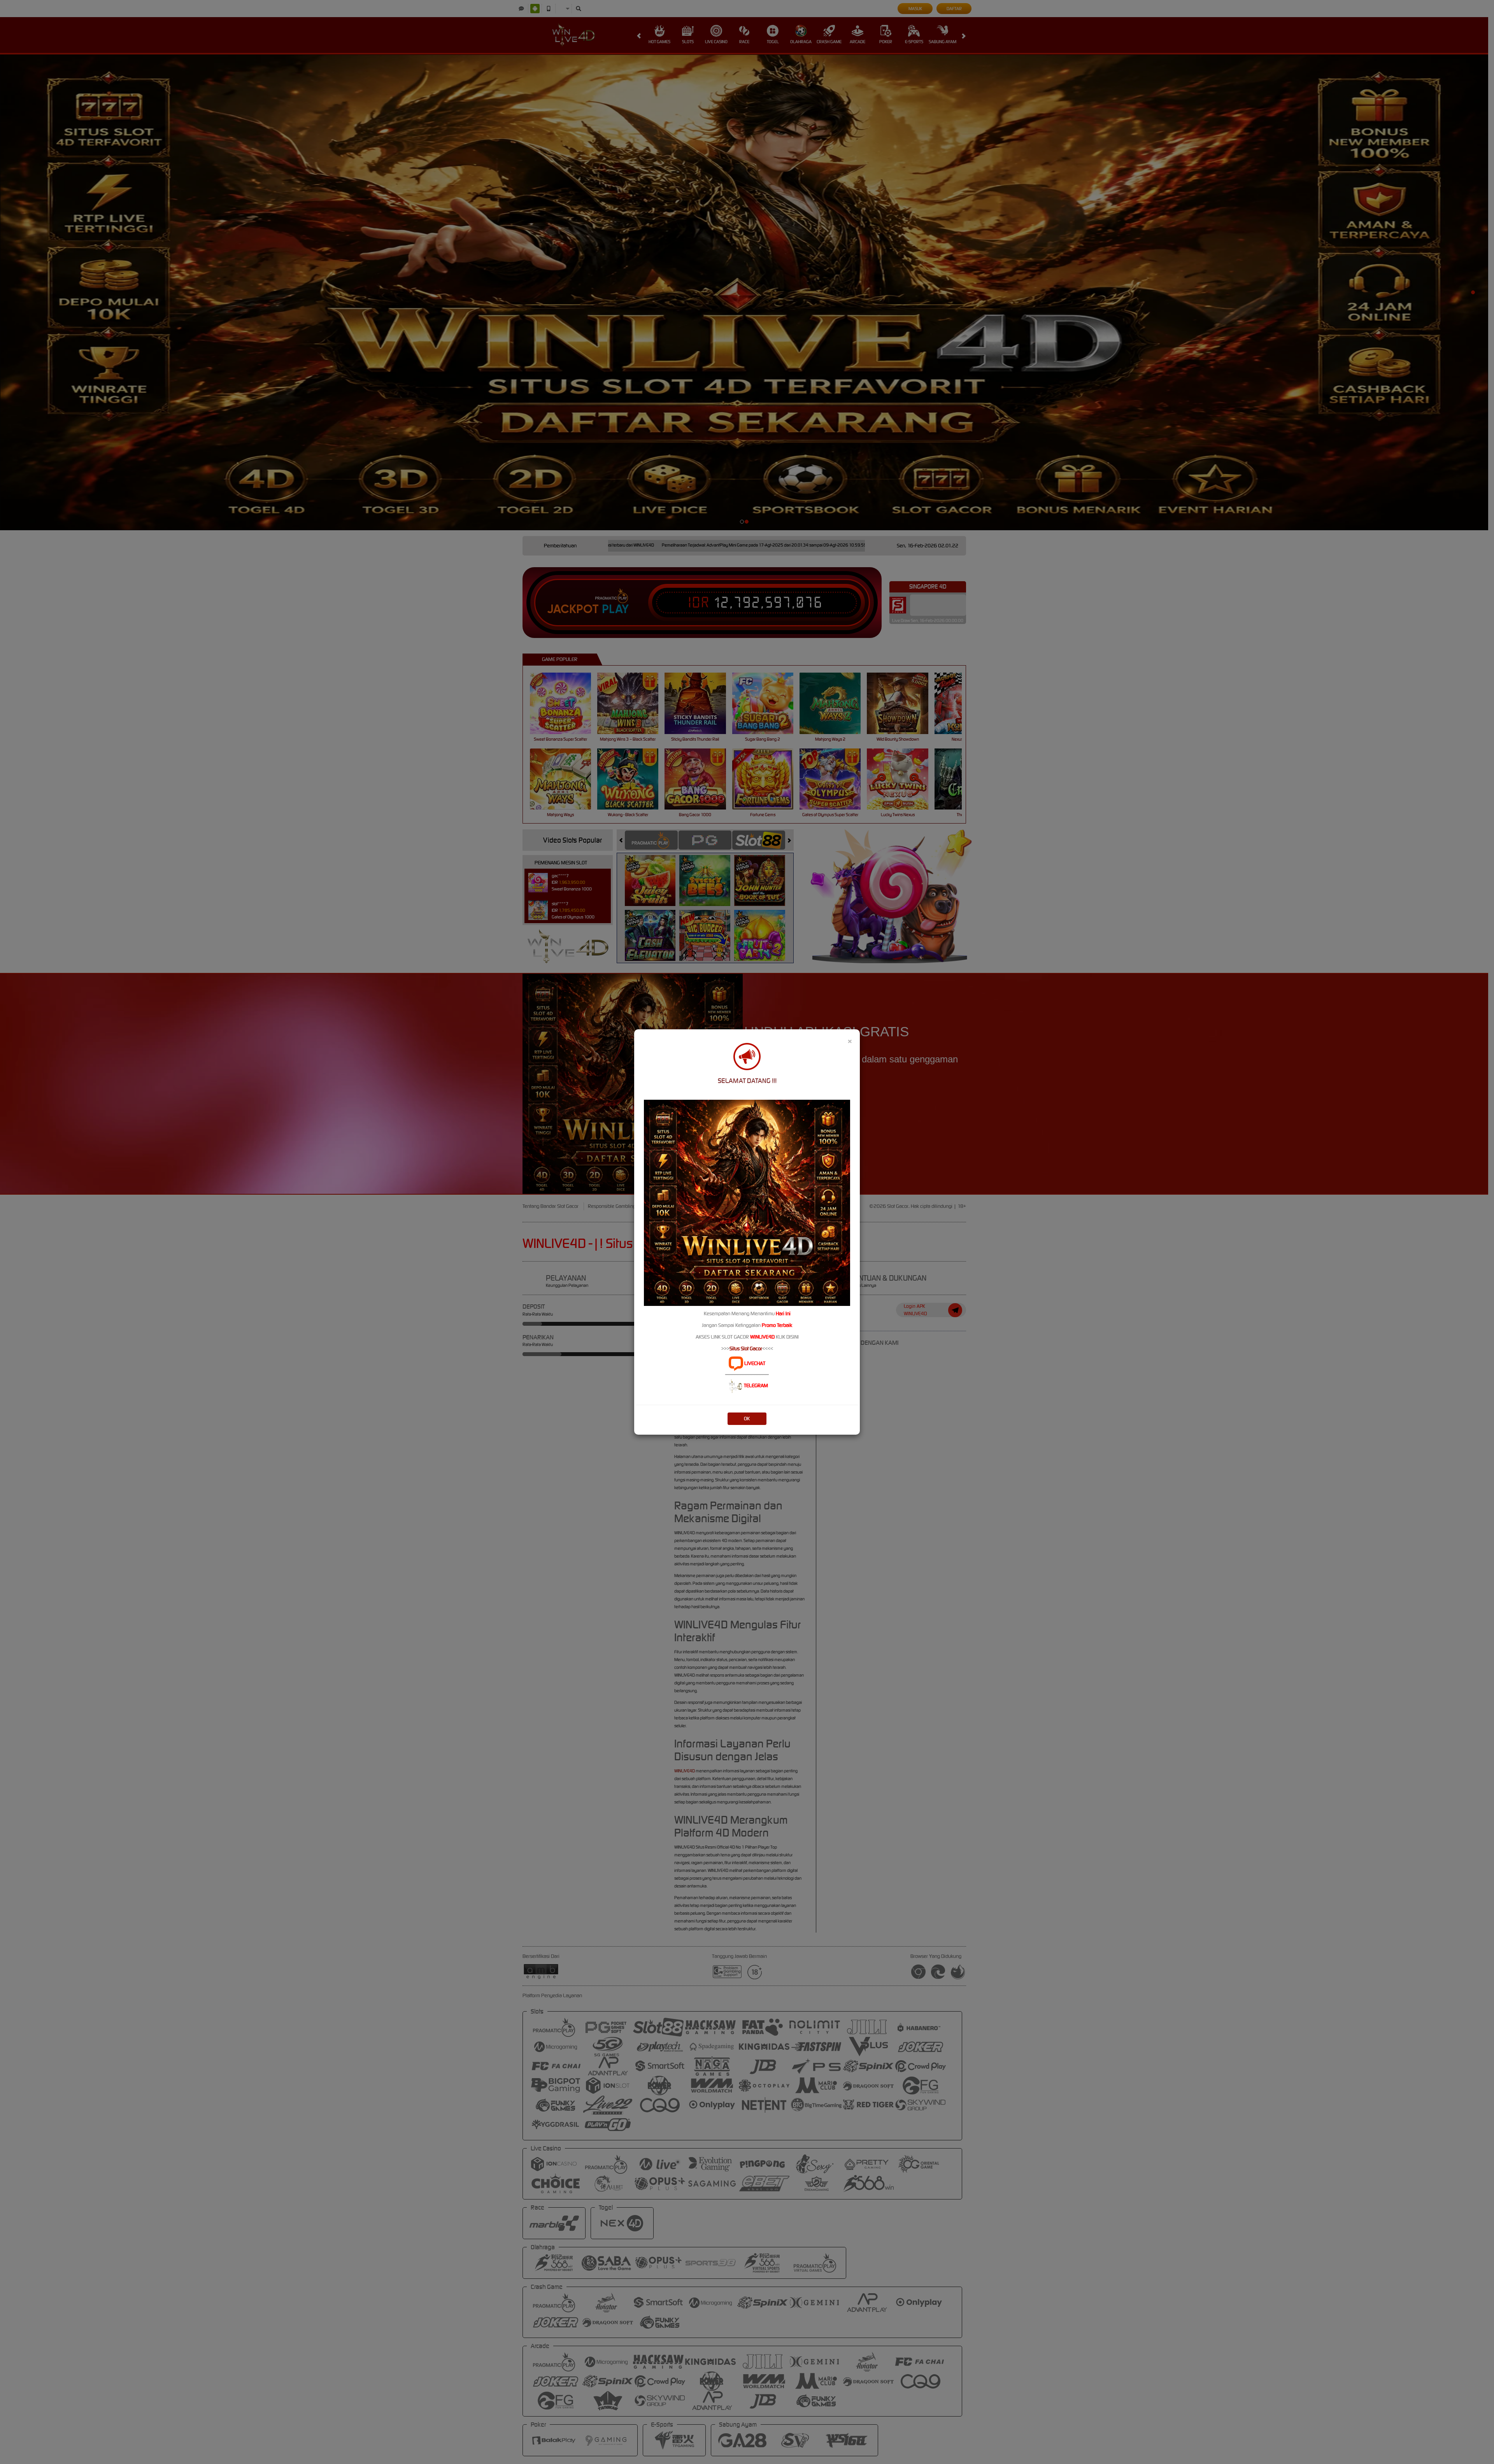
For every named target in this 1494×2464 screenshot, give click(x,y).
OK (747, 1419)
